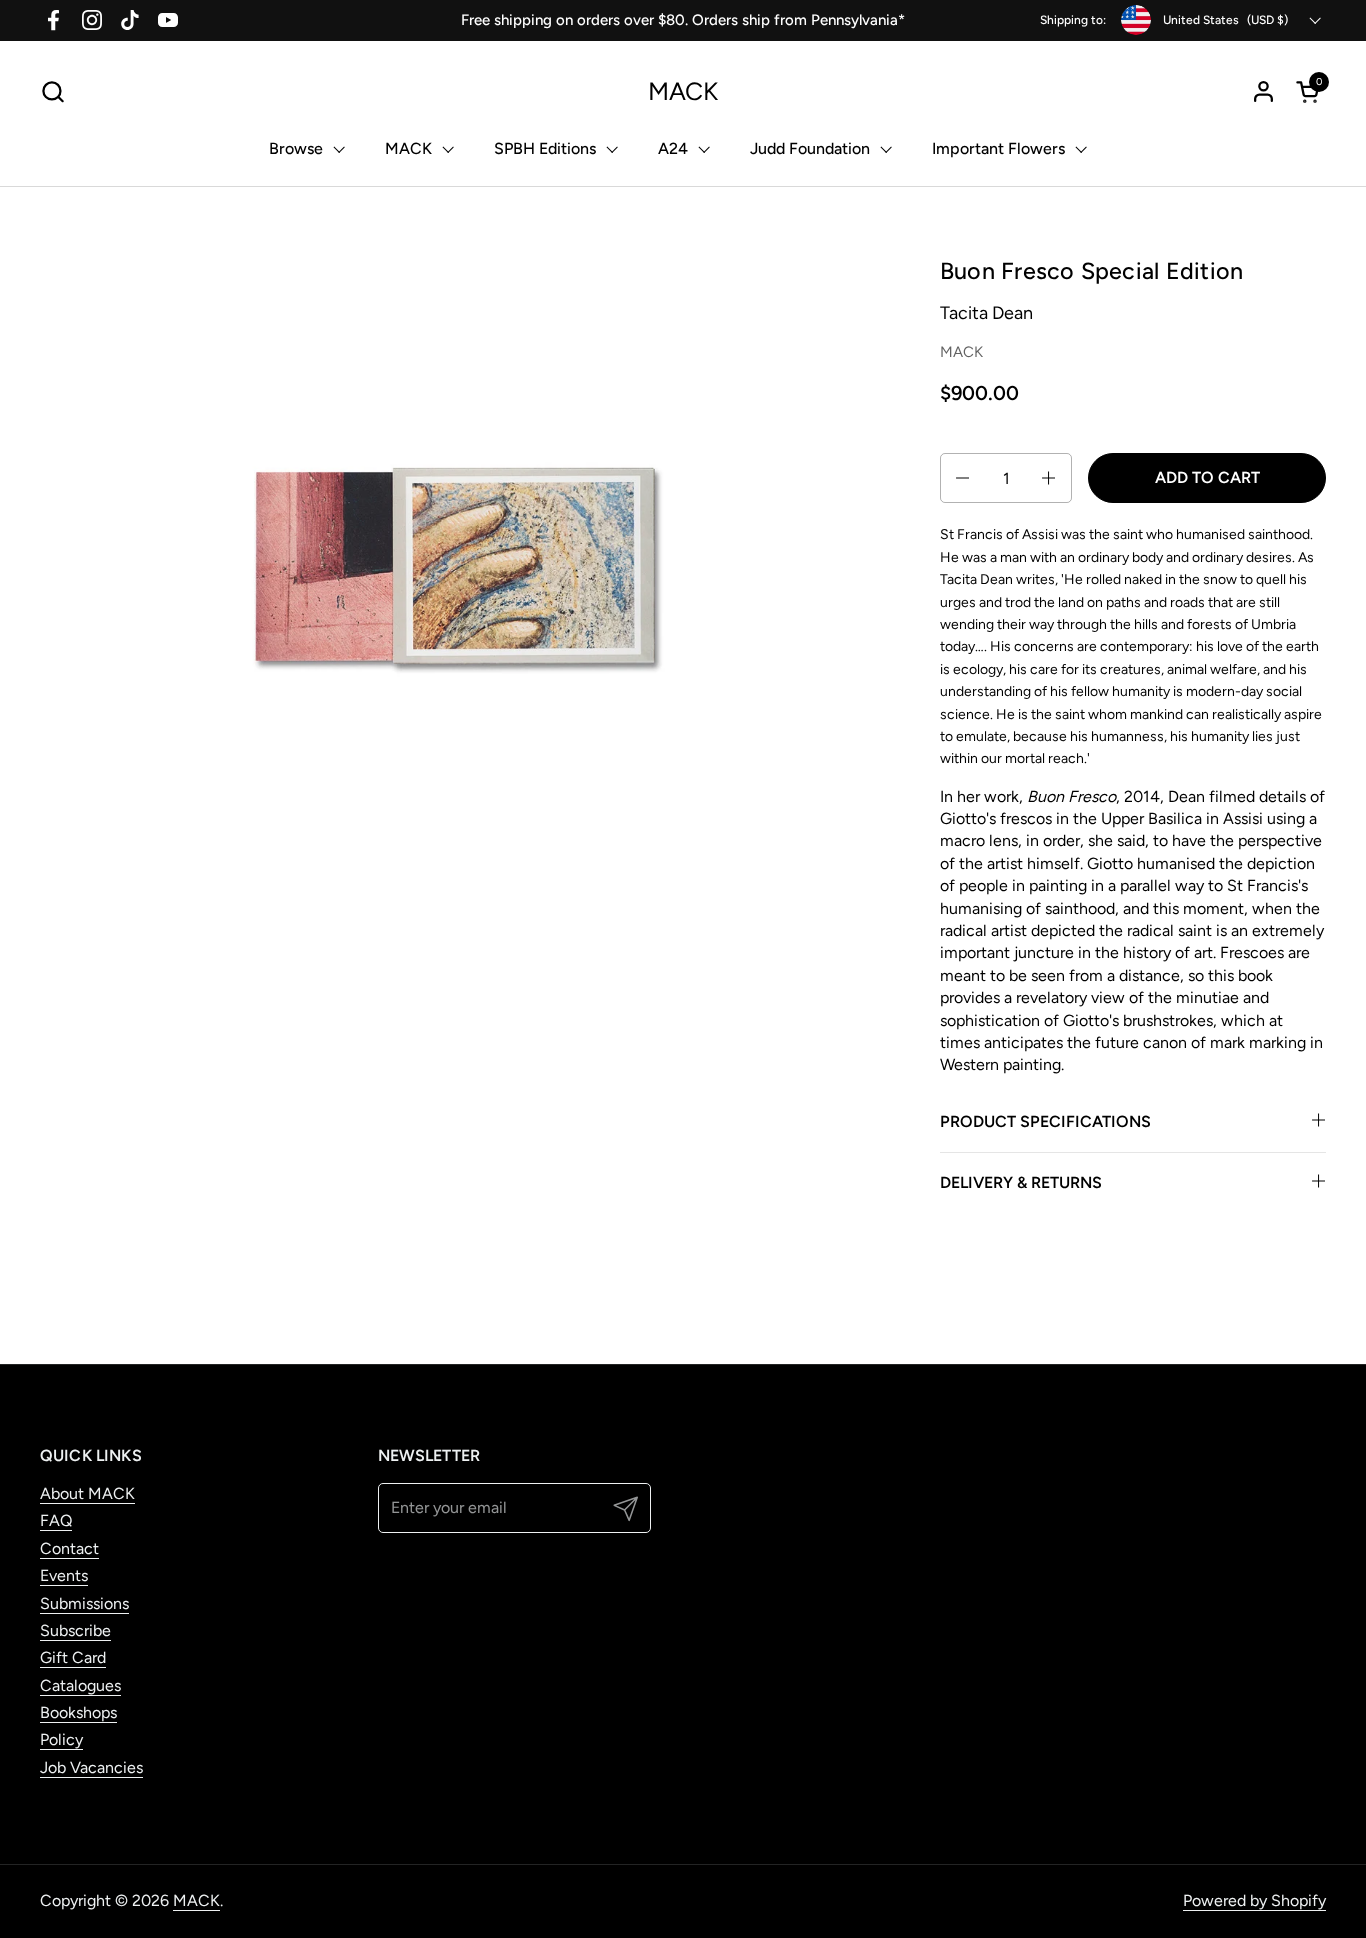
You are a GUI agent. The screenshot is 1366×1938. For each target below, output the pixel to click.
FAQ (56, 1520)
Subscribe (75, 1630)
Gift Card (73, 1657)
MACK (683, 91)
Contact (69, 1548)
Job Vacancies (91, 1767)
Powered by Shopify (1254, 1900)
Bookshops (78, 1712)
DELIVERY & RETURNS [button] (1021, 1182)
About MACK (87, 1493)
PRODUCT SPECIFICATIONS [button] (1045, 1121)
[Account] (1263, 91)
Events (64, 1575)
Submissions (84, 1603)
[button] (52, 91)
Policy (61, 1739)
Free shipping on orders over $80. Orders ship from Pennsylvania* (683, 20)
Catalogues (80, 1685)
